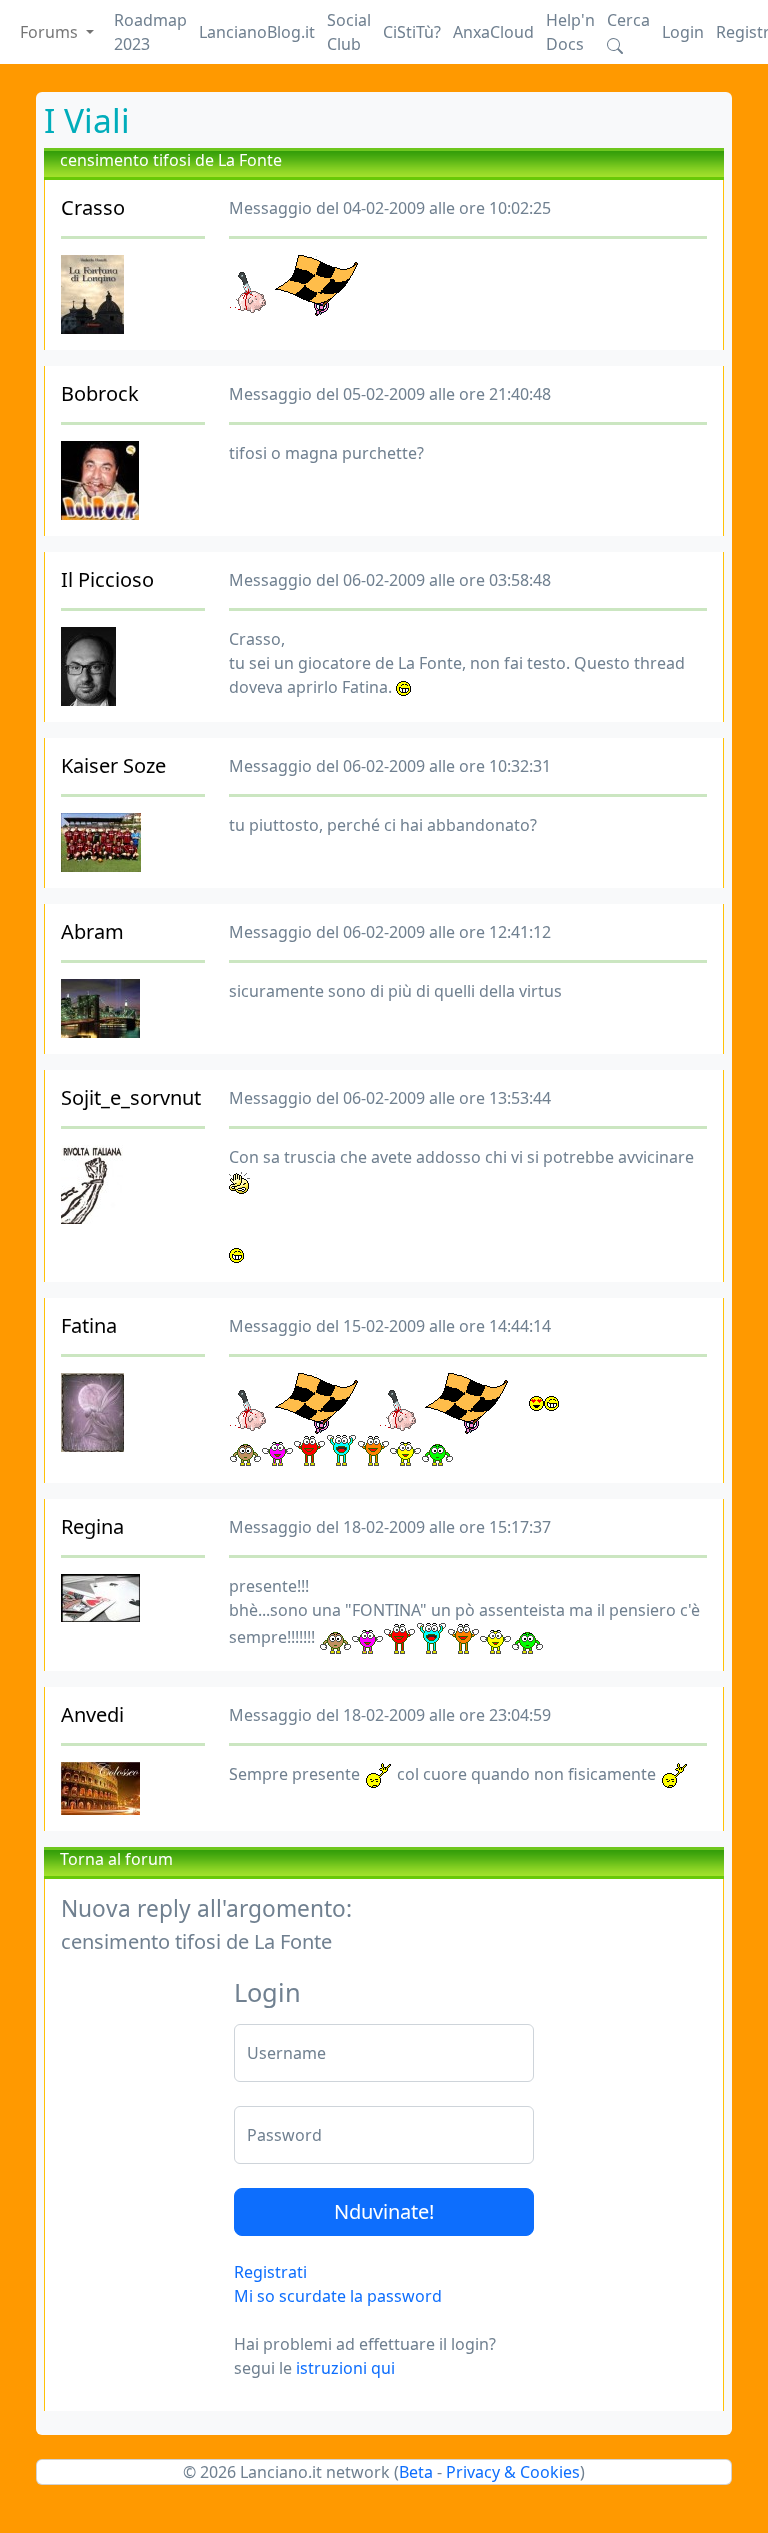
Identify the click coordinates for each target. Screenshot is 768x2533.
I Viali (87, 120)
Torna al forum (116, 1859)
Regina (92, 1526)
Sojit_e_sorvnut (131, 1097)
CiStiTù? (412, 32)
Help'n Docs (570, 32)
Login (683, 32)
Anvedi (92, 1714)
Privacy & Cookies (513, 2472)
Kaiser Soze (113, 765)
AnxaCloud (493, 32)
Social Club (349, 32)
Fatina (89, 1325)
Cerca (628, 20)
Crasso (93, 207)
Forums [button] (51, 32)
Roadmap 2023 (150, 32)
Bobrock (100, 393)
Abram (92, 931)
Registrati (270, 2272)
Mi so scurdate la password (338, 2296)
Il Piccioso (107, 579)
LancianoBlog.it (257, 32)
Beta (416, 2472)
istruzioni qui (345, 2368)
